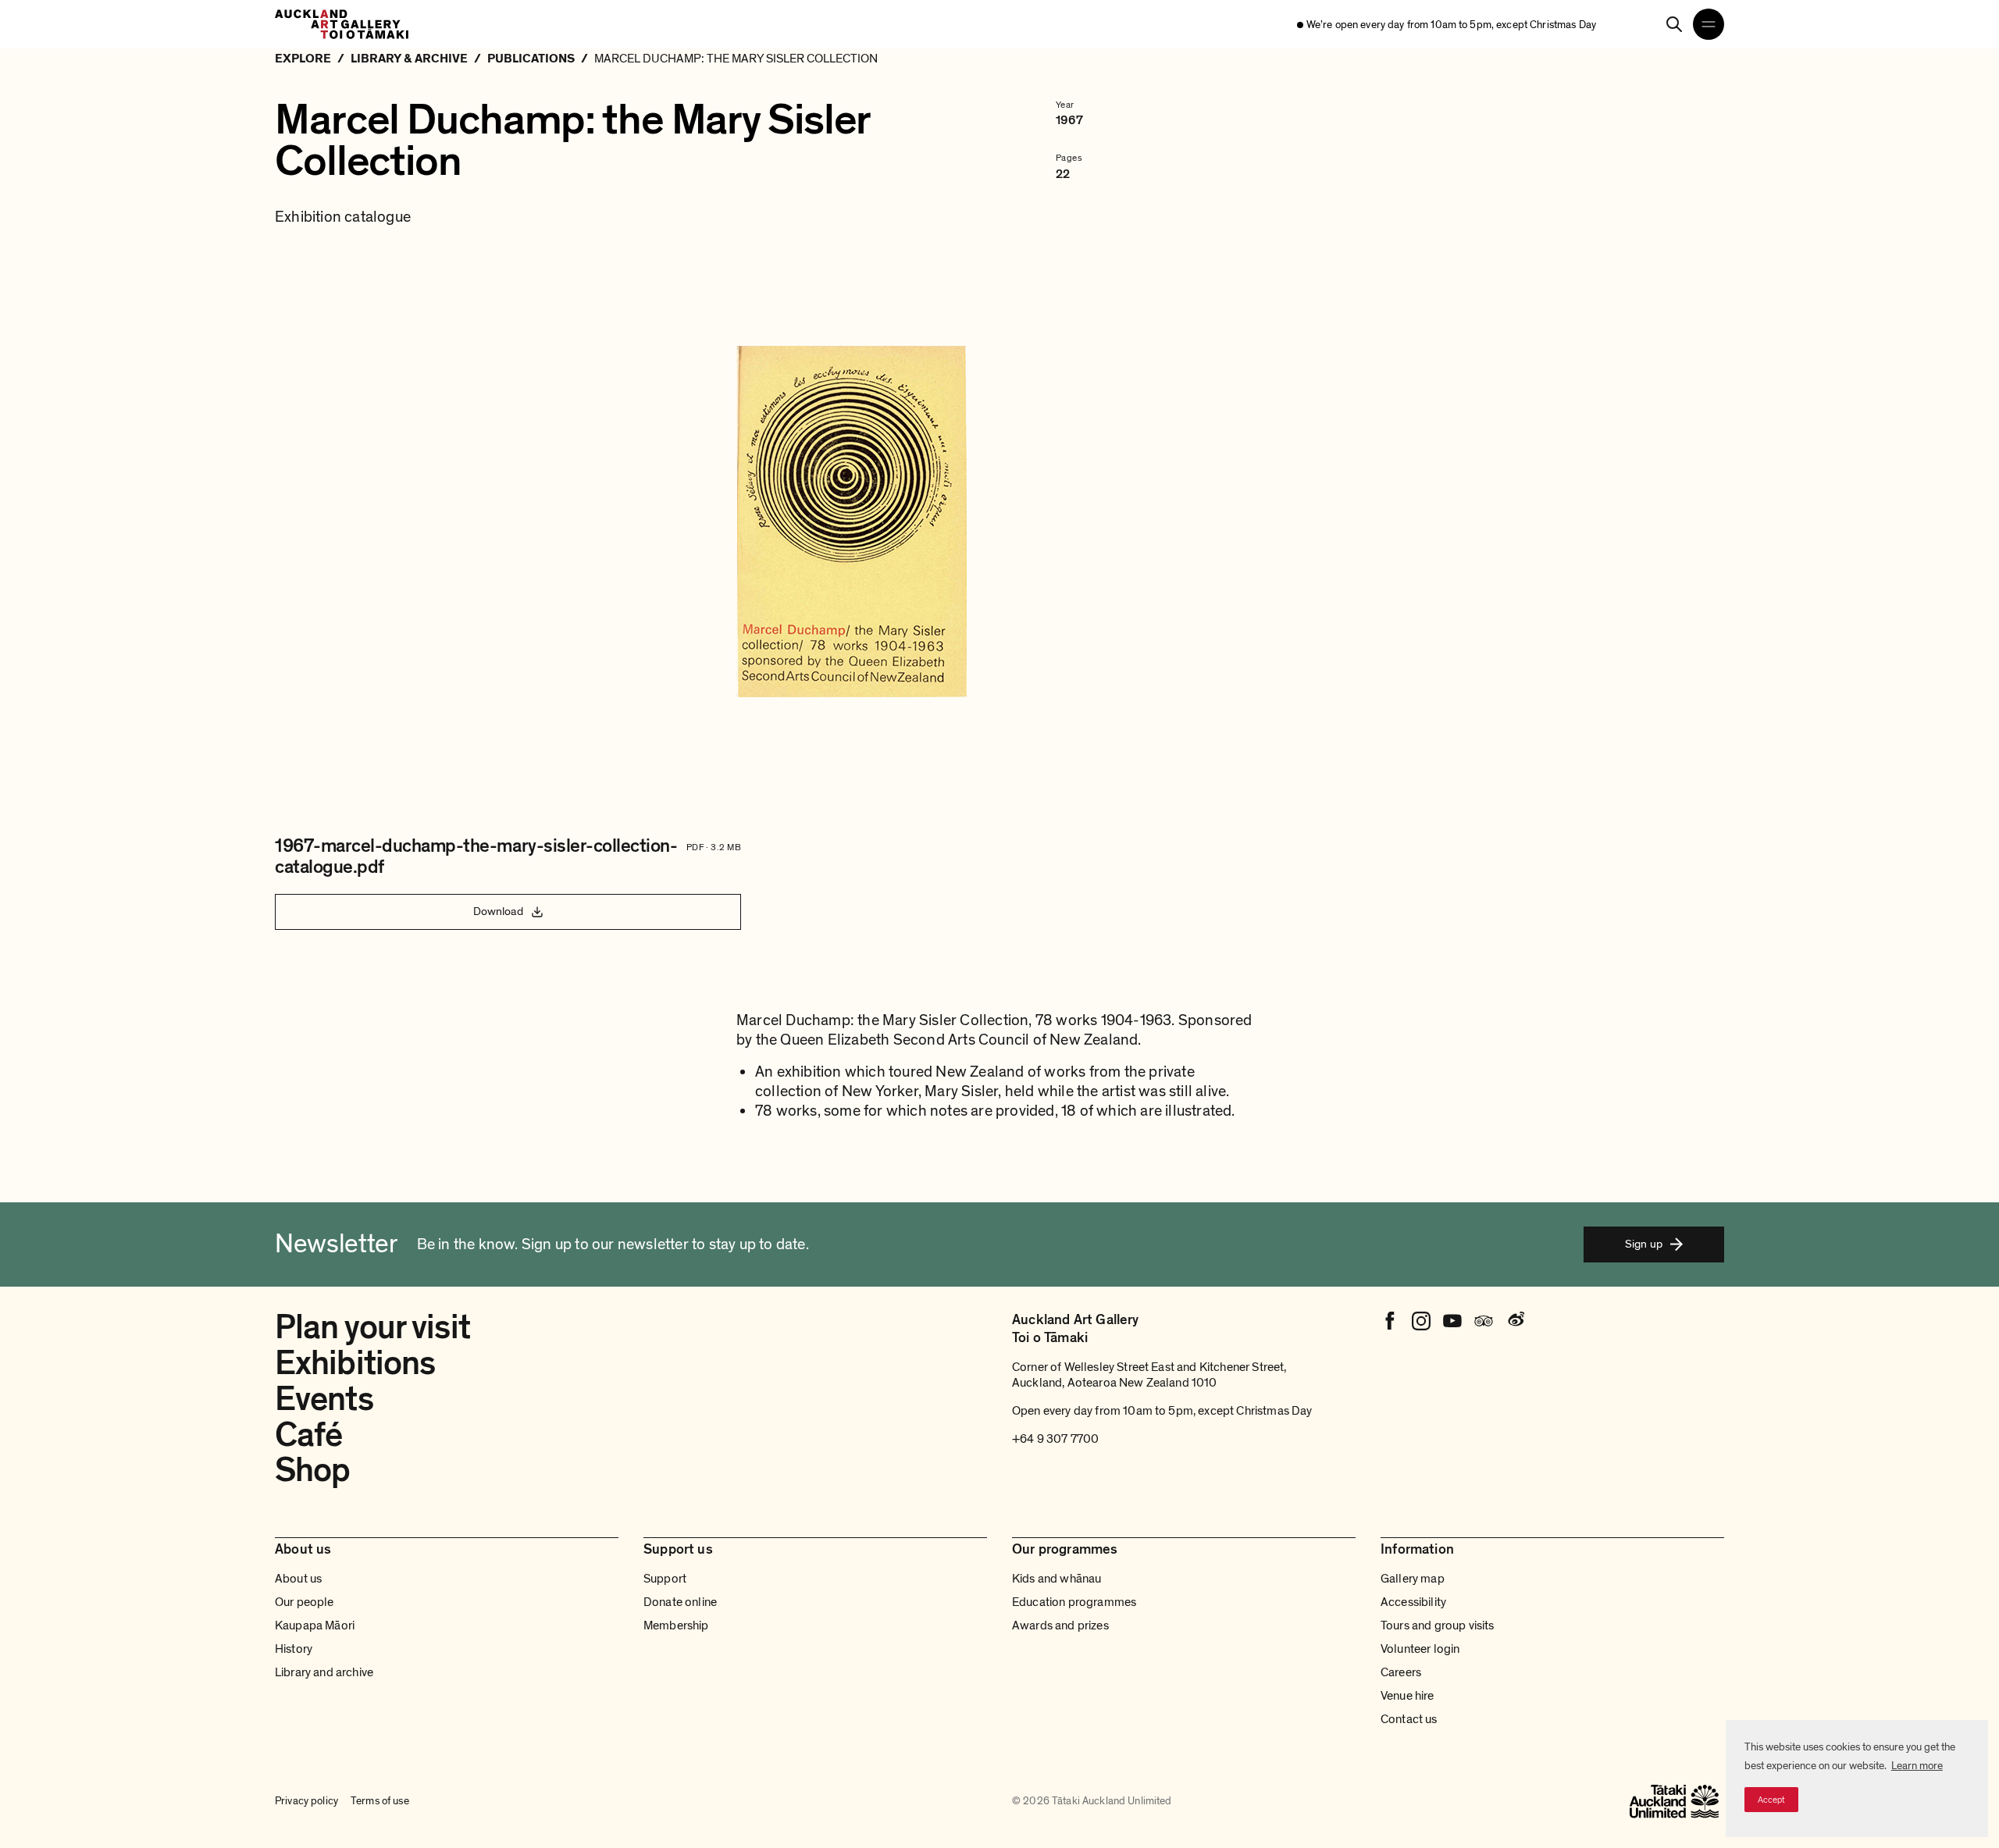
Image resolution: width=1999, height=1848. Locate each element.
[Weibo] (1515, 1321)
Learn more (1917, 1766)
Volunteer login (1420, 1649)
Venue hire (1407, 1696)
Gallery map (1413, 1579)
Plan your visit (372, 1327)
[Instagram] (1421, 1321)
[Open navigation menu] (1709, 24)
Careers (1401, 1672)
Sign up (1644, 1244)
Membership (676, 1625)
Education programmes (1074, 1602)
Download (498, 911)
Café (308, 1435)
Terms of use (380, 1801)
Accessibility (1413, 1602)
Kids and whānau (1057, 1579)
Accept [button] (1771, 1800)
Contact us (1409, 1719)
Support (665, 1579)
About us (298, 1579)
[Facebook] (1390, 1321)
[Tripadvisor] (1484, 1321)
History (294, 1649)
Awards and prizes (1060, 1625)
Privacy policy (306, 1801)
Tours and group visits (1438, 1625)
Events (324, 1399)
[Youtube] (1452, 1321)
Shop (312, 1470)
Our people (305, 1602)
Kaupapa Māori (315, 1625)
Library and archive (324, 1672)
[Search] (1674, 24)
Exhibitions (355, 1363)
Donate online (680, 1602)
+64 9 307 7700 (1055, 1439)
